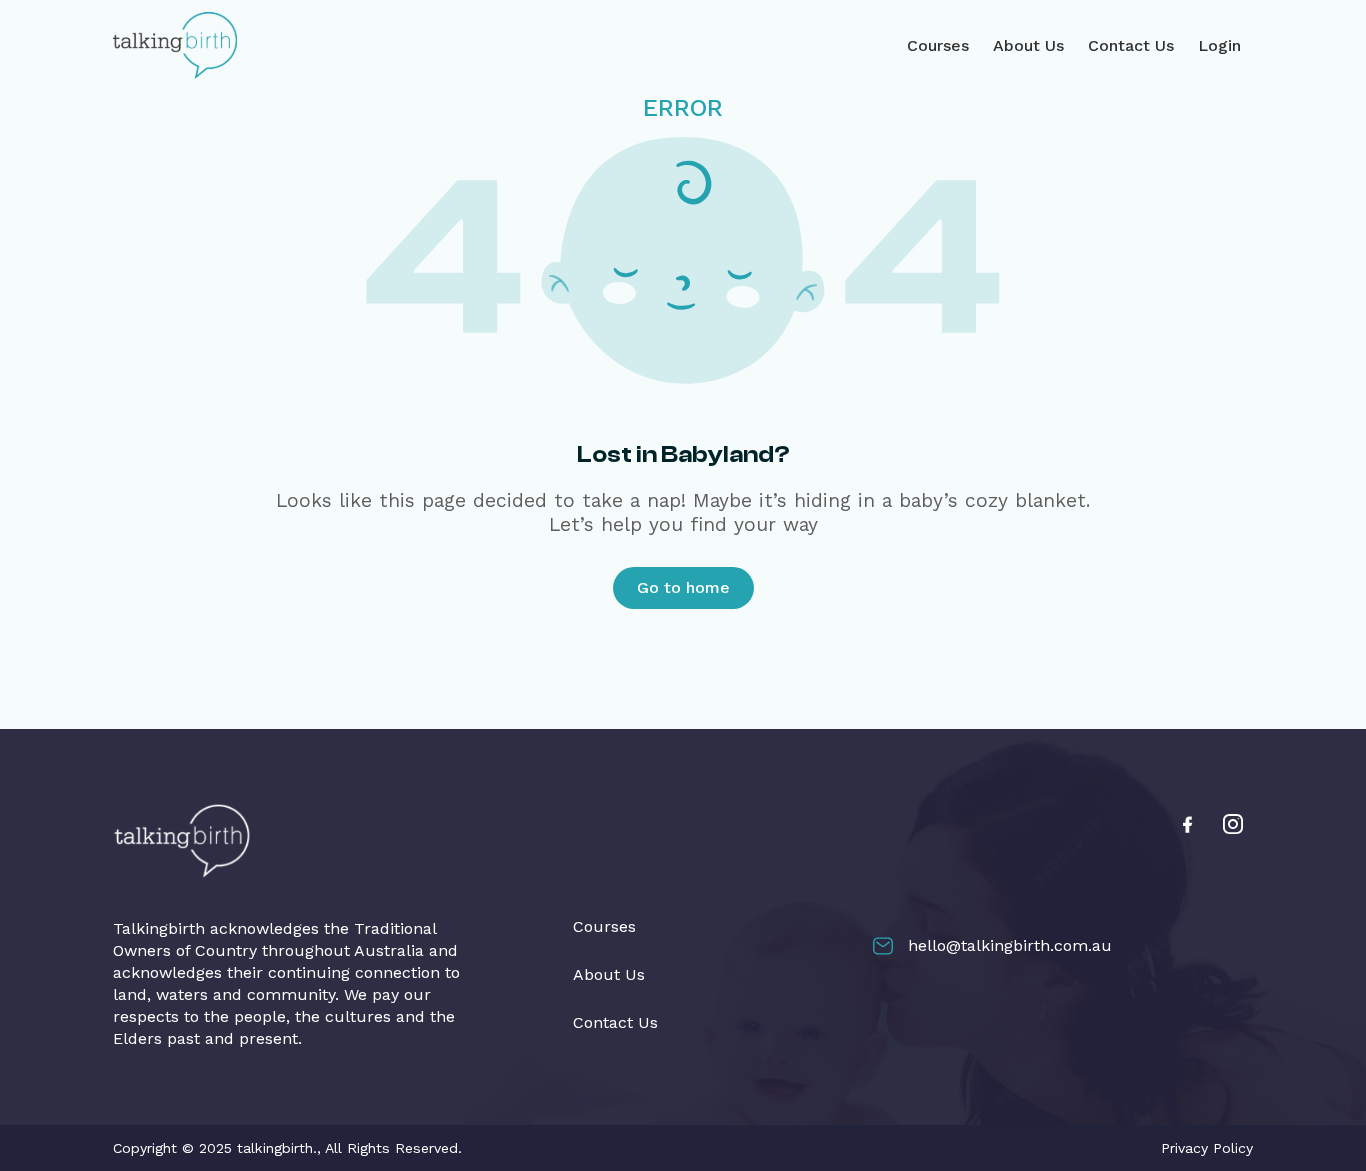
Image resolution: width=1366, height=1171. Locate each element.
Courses (938, 45)
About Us (1028, 45)
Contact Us (1131, 45)
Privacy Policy (1207, 1148)
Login (1219, 45)
